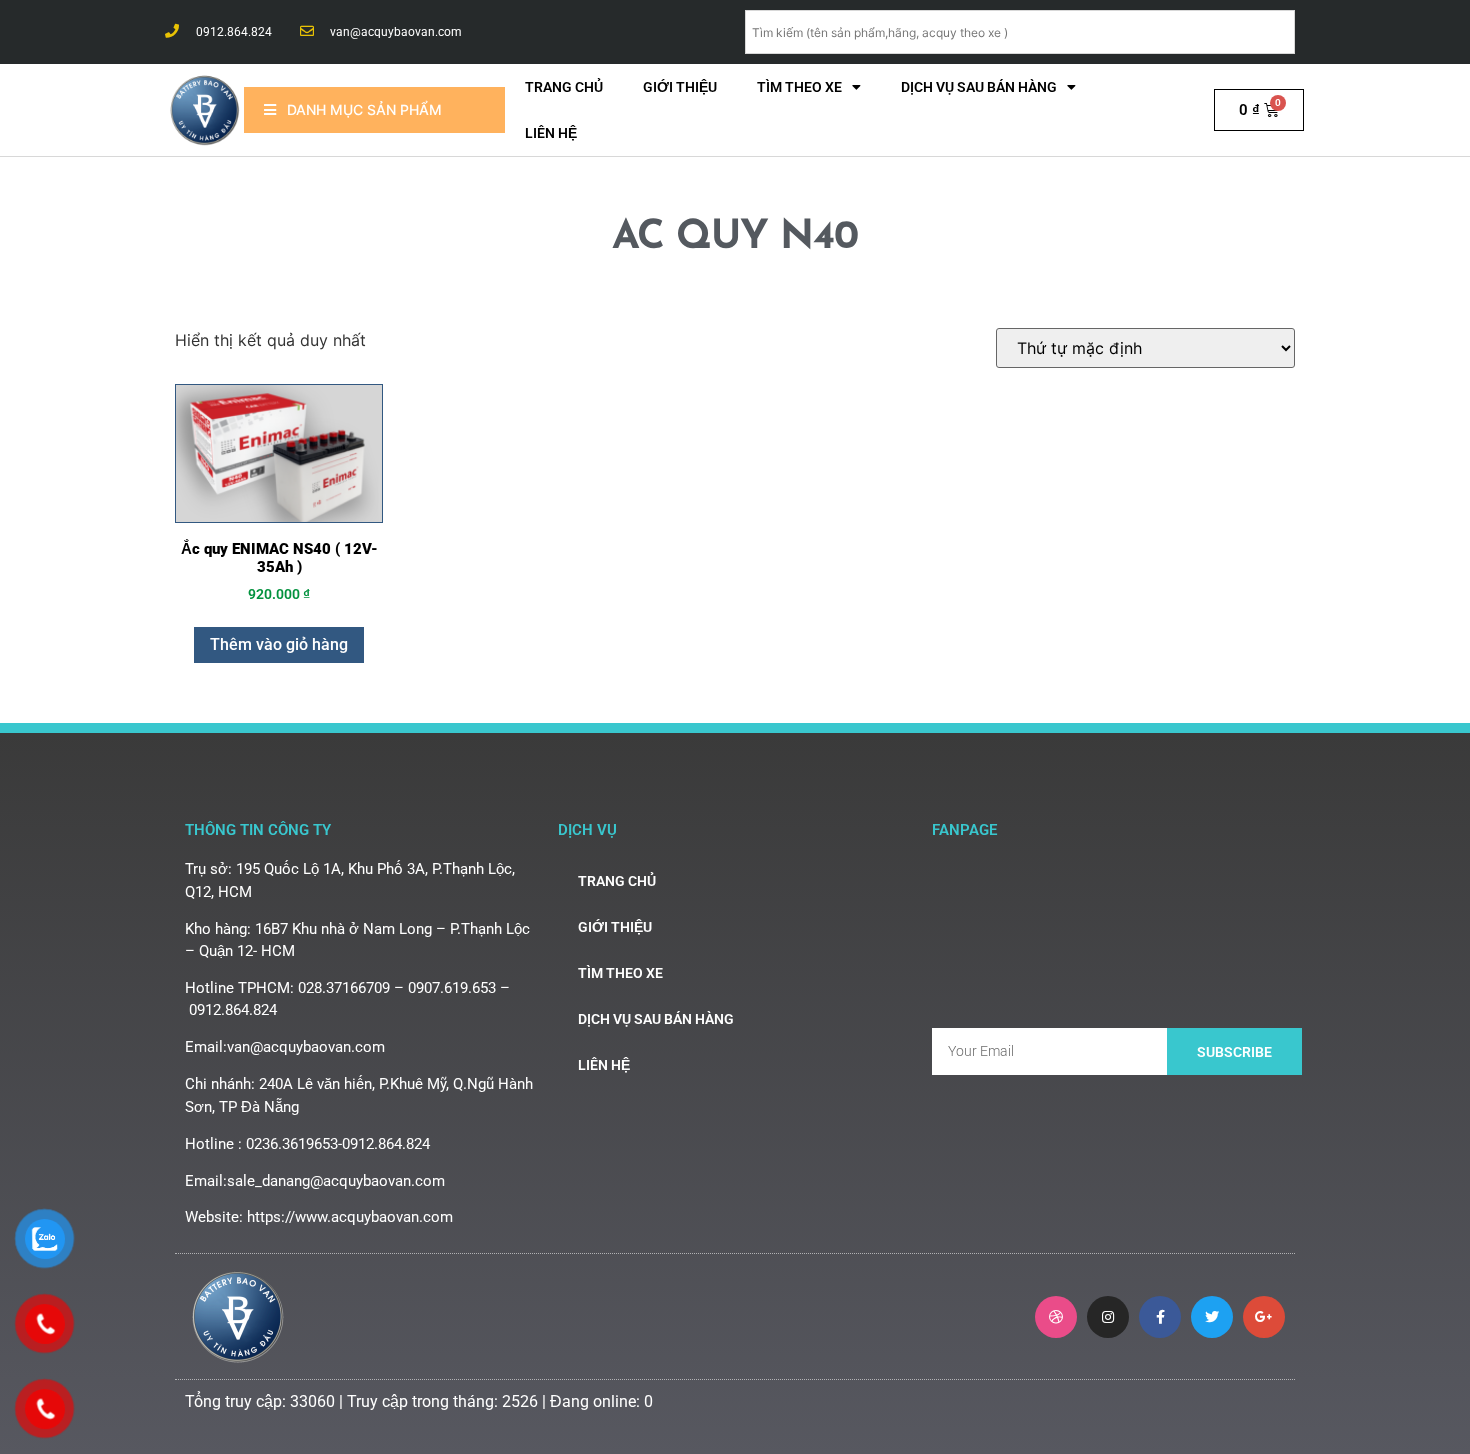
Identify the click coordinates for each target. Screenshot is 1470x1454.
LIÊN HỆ (551, 133)
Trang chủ (564, 87)
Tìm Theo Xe (799, 87)
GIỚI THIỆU (680, 87)
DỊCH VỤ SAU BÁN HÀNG (979, 87)
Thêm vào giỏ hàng (279, 644)
